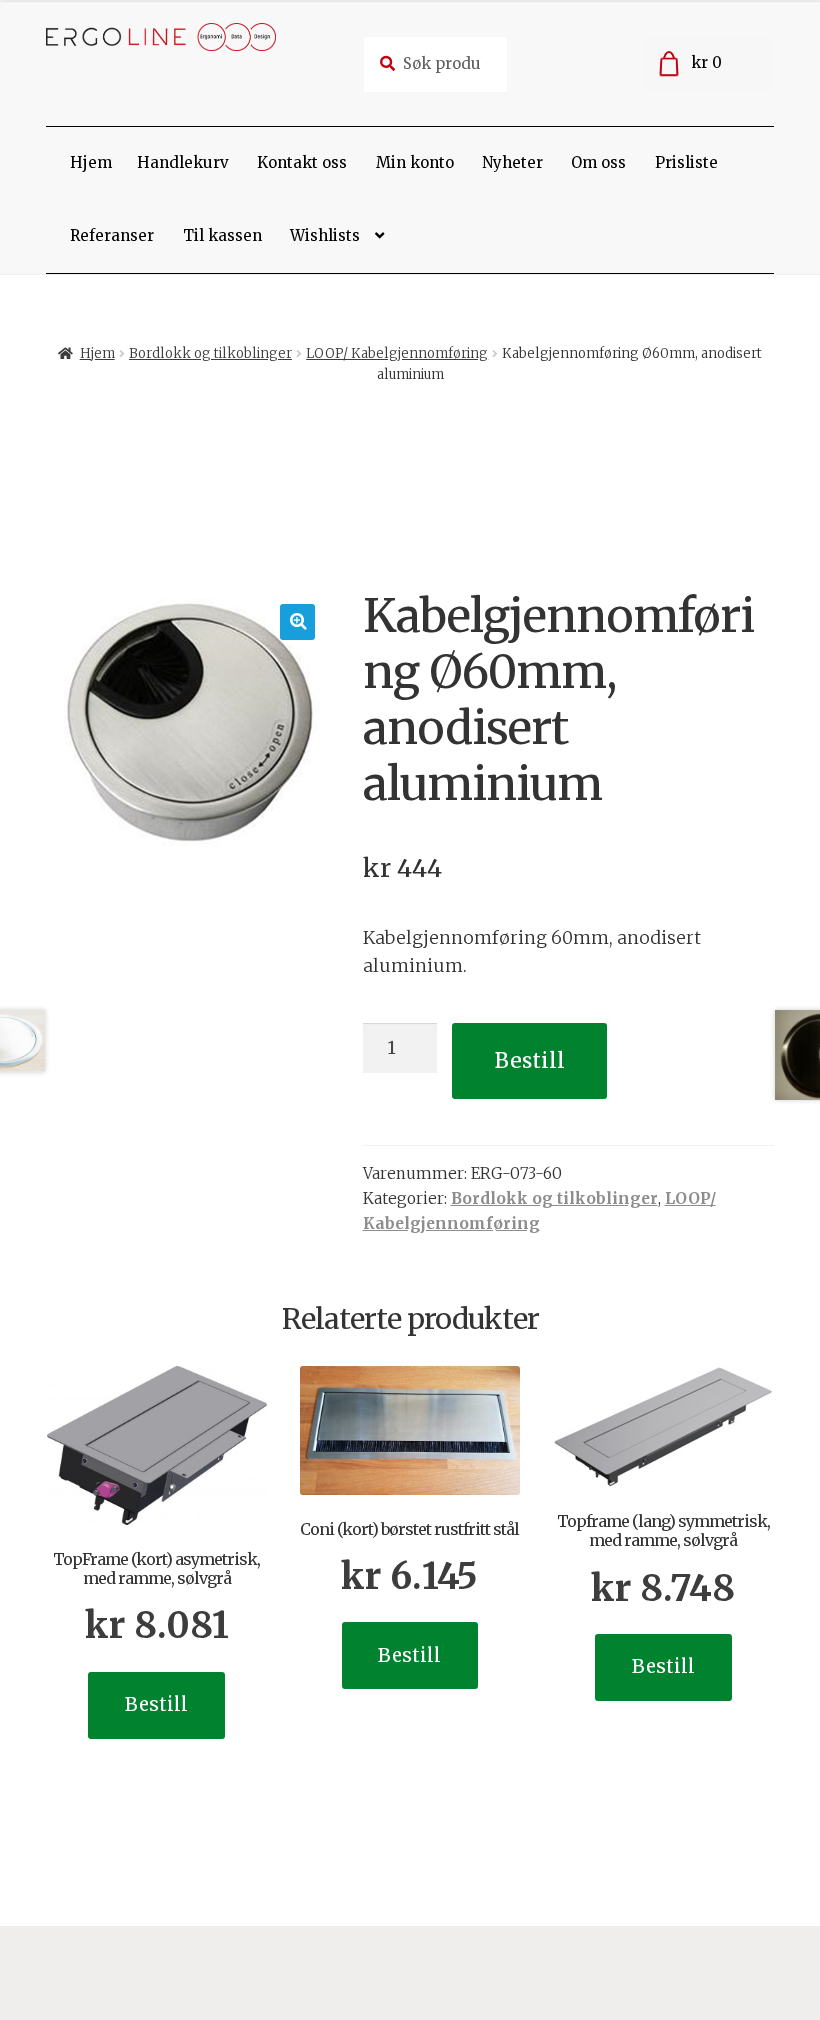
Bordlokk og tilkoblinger (210, 353)
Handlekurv (183, 162)
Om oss (598, 162)
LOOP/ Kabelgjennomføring (397, 353)
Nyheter (512, 162)
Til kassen (222, 235)
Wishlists (325, 235)
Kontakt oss (302, 162)
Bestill (530, 1060)
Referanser (112, 235)
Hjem (91, 162)
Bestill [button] (156, 1704)
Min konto (415, 162)
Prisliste (686, 162)
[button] (297, 621)
